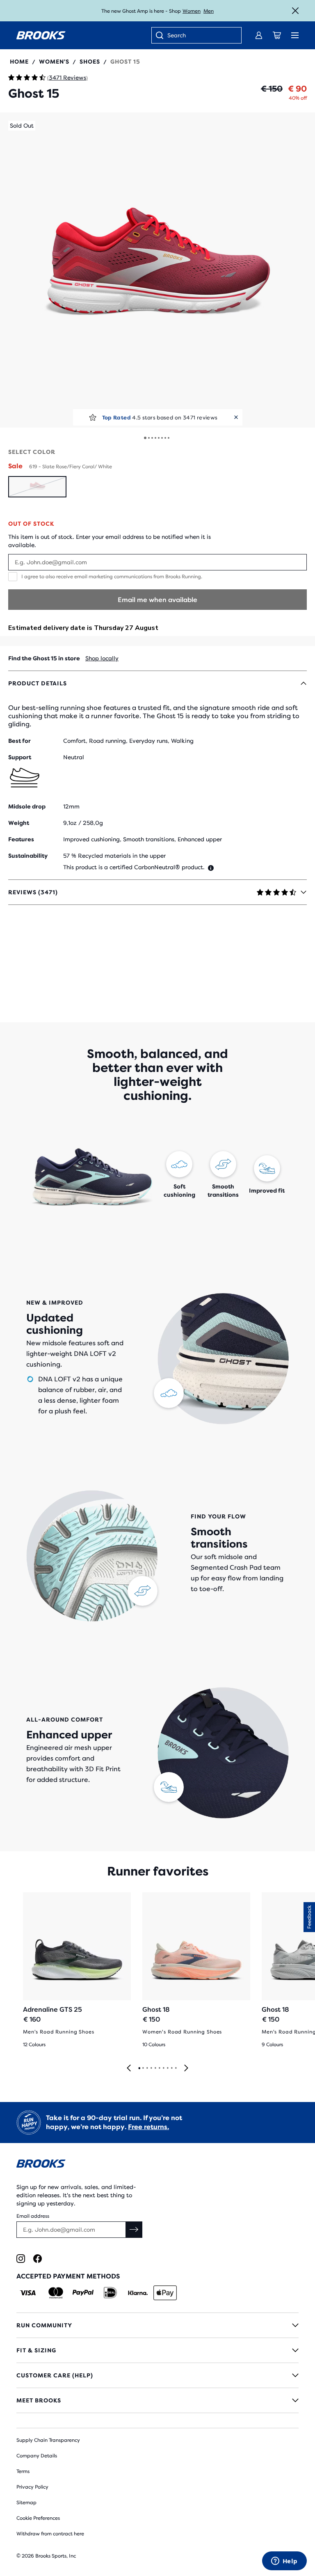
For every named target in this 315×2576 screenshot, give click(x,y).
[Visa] (28, 2293)
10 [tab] (176, 2068)
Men (209, 11)
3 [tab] (147, 2068)
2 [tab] (143, 2068)
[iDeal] (110, 2293)
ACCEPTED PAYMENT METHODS (68, 2276)
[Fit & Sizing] (157, 2350)
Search (177, 35)
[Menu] (295, 35)
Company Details (37, 2456)
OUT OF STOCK (31, 524)
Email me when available (157, 600)
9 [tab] (171, 2068)
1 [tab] (139, 2068)
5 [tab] (155, 2068)
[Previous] (129, 2069)
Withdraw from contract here (50, 2534)
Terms (23, 2471)
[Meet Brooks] (157, 2400)
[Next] (186, 2069)
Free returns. (148, 2127)
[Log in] (259, 35)
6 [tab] (159, 2068)
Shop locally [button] (102, 658)
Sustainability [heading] (28, 856)
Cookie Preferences (38, 2518)
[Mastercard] (56, 2293)
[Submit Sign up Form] (134, 2230)
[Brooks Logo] (157, 2165)
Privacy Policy (32, 2487)
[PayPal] (83, 2293)
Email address (33, 2216)
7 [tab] (163, 2068)
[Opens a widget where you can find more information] (284, 2562)
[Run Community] (157, 2325)
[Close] (295, 11)
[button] (157, 270)
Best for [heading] (19, 741)
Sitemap (26, 2503)
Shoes (90, 62)
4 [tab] (151, 2068)
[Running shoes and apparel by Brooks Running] (41, 35)
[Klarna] (138, 2293)
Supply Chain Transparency (48, 2440)
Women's (54, 62)
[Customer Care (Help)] (157, 2375)
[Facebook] (38, 2259)
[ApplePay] (165, 2293)
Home (19, 62)
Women (192, 11)
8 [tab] (167, 2068)
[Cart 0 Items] (277, 35)
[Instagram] (21, 2259)
